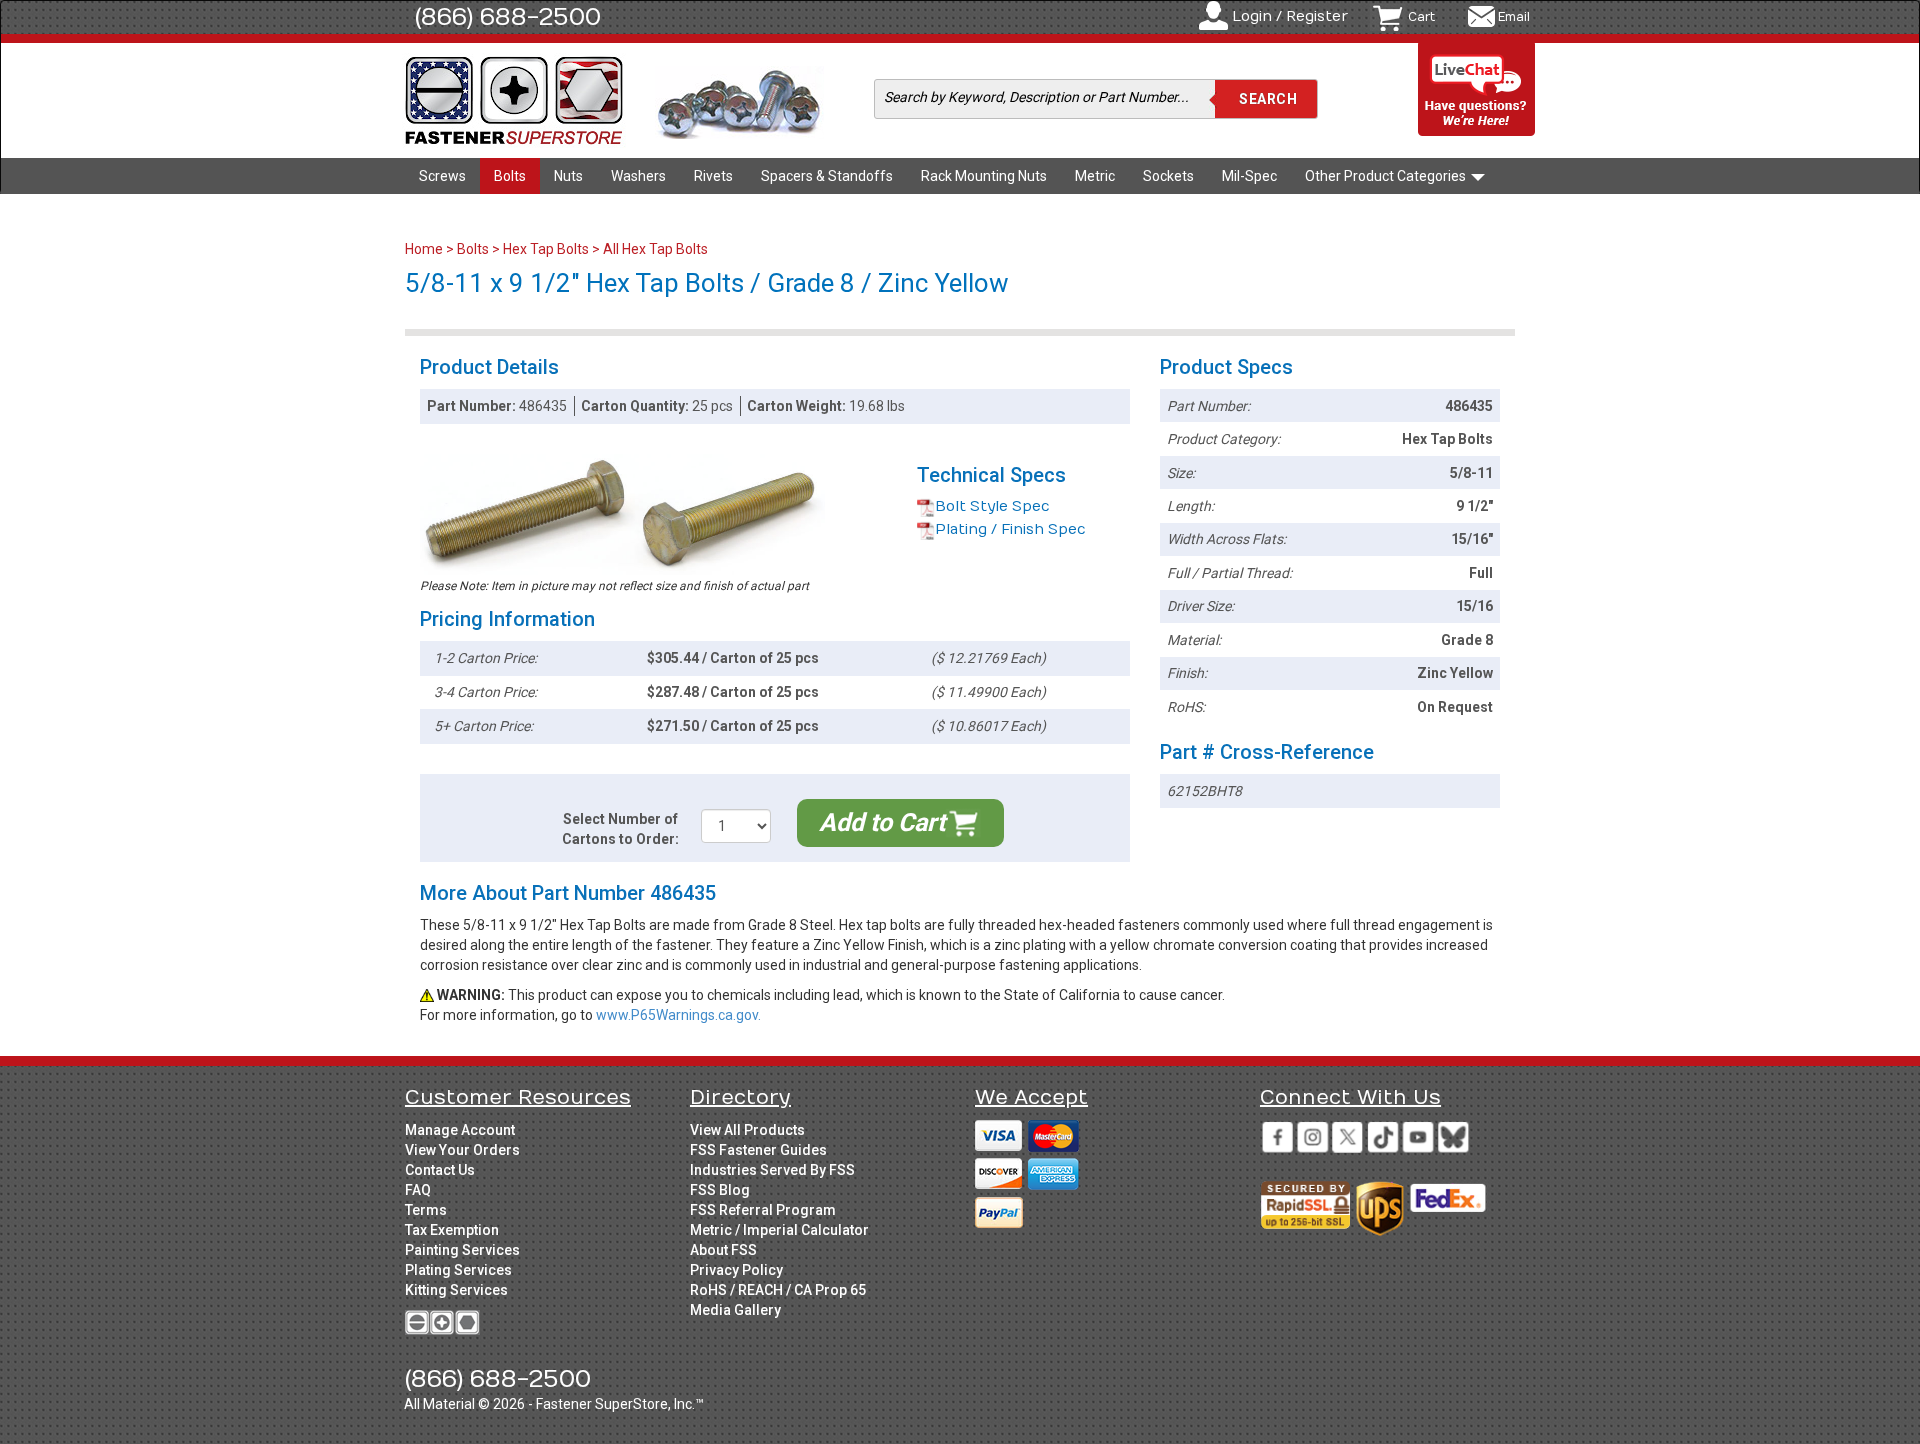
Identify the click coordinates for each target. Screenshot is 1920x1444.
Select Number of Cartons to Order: (620, 829)
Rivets (713, 176)
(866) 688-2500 (508, 17)
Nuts (568, 176)
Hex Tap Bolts (546, 249)
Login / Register (1290, 16)
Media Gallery (735, 1310)
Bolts (510, 176)
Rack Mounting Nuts (984, 176)
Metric (1095, 176)
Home (425, 249)
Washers (638, 176)
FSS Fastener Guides (758, 1150)
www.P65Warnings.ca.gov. (678, 1015)
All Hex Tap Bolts (655, 249)
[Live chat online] (1477, 90)
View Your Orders (462, 1150)
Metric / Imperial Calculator (779, 1230)
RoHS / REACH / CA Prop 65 (778, 1290)
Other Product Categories (1387, 176)
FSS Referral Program (763, 1210)
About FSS (723, 1250)
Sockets (1168, 176)
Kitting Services (456, 1290)
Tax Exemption (452, 1230)
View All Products (747, 1130)
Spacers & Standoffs (827, 176)
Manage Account (460, 1130)
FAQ (418, 1190)
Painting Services (462, 1250)
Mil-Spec (1249, 176)
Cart (1421, 17)
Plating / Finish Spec (1010, 529)
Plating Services (458, 1270)
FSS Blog (720, 1190)
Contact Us (440, 1170)
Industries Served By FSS (772, 1170)
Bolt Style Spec (992, 506)
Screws (442, 176)
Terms (426, 1210)
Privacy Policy (736, 1270)
